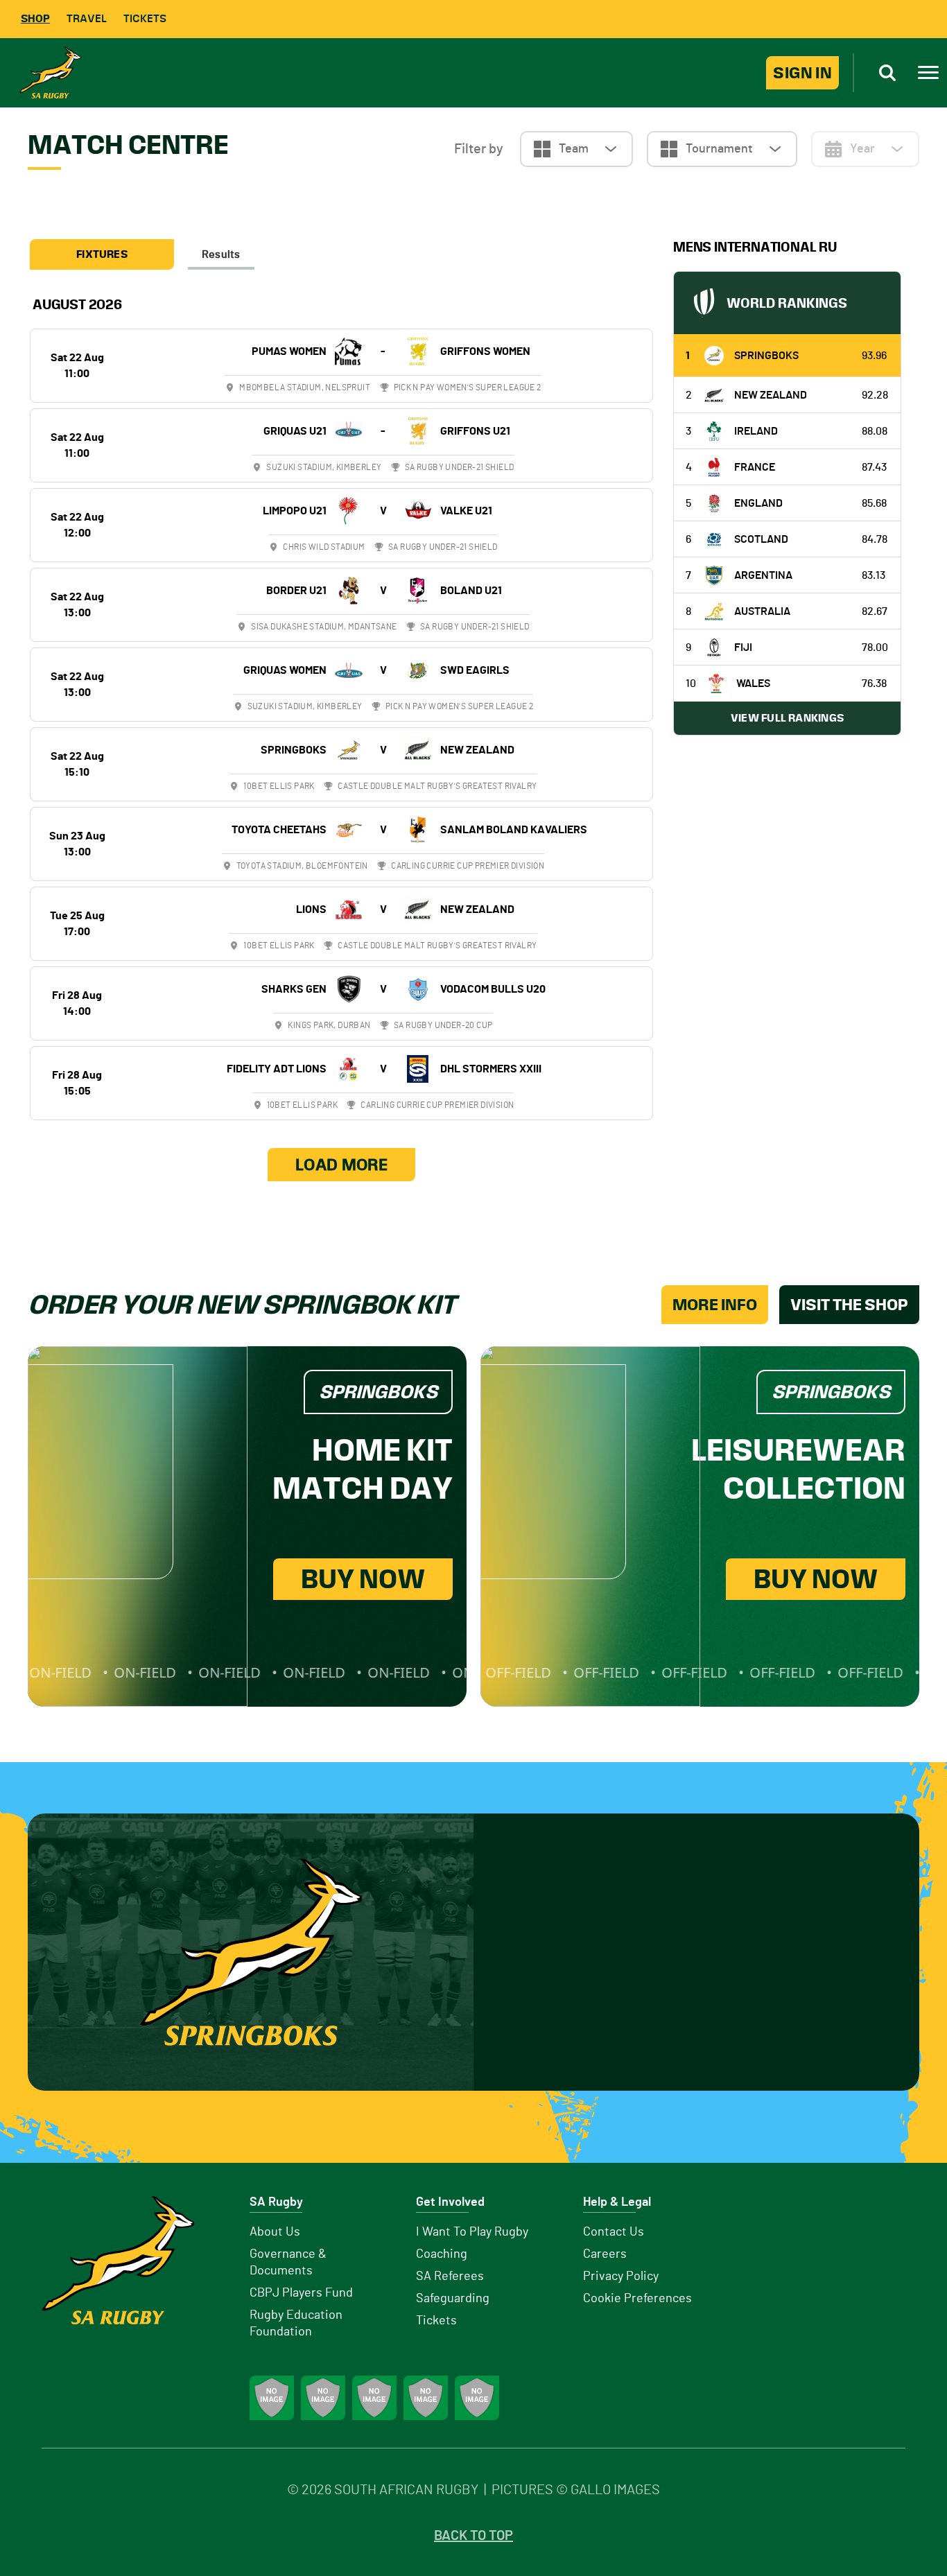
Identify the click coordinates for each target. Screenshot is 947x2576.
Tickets (145, 18)
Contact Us (614, 2232)
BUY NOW (363, 1579)
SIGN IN (802, 73)
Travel (87, 18)
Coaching (442, 2254)
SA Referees (450, 2277)
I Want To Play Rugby (472, 2232)
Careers (605, 2254)
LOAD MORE (341, 1165)
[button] (576, 149)
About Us (275, 2232)
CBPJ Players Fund (301, 2293)
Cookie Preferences (637, 2299)
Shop (35, 18)
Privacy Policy (621, 2277)
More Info (715, 1305)
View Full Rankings (787, 718)
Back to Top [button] (473, 2536)
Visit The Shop (849, 1305)
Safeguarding (453, 2299)
